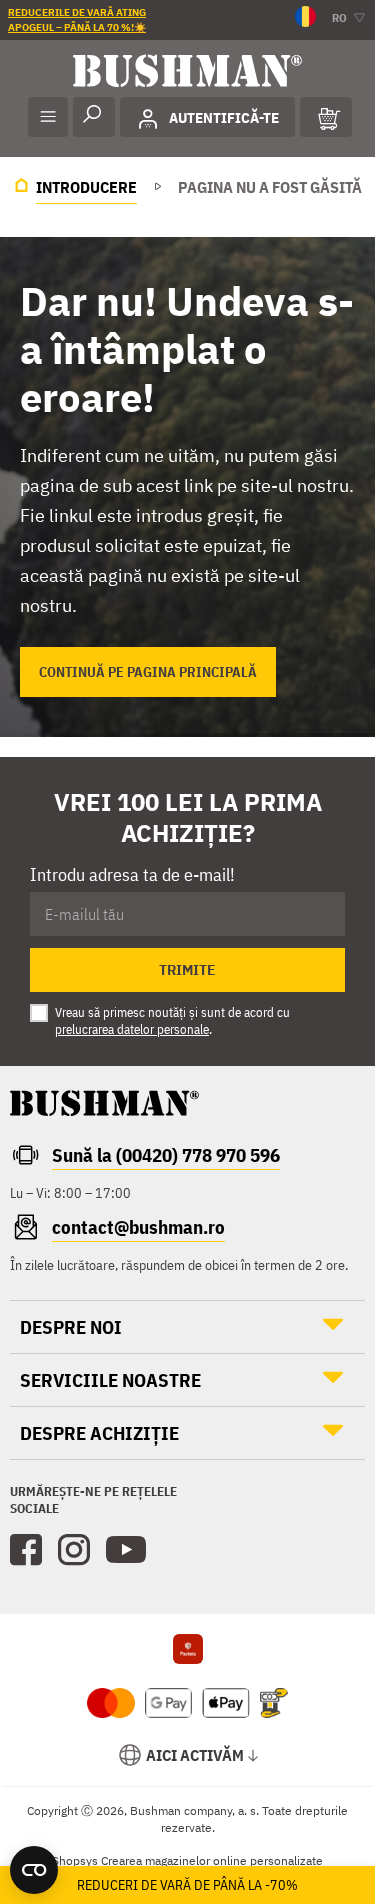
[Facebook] (26, 1550)
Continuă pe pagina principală (148, 672)
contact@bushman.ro (138, 1227)
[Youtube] (126, 1550)
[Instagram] (74, 1550)
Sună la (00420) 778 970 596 (166, 1155)
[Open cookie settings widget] (34, 1870)
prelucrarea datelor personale (132, 1029)
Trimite (187, 970)
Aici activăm (195, 1755)
